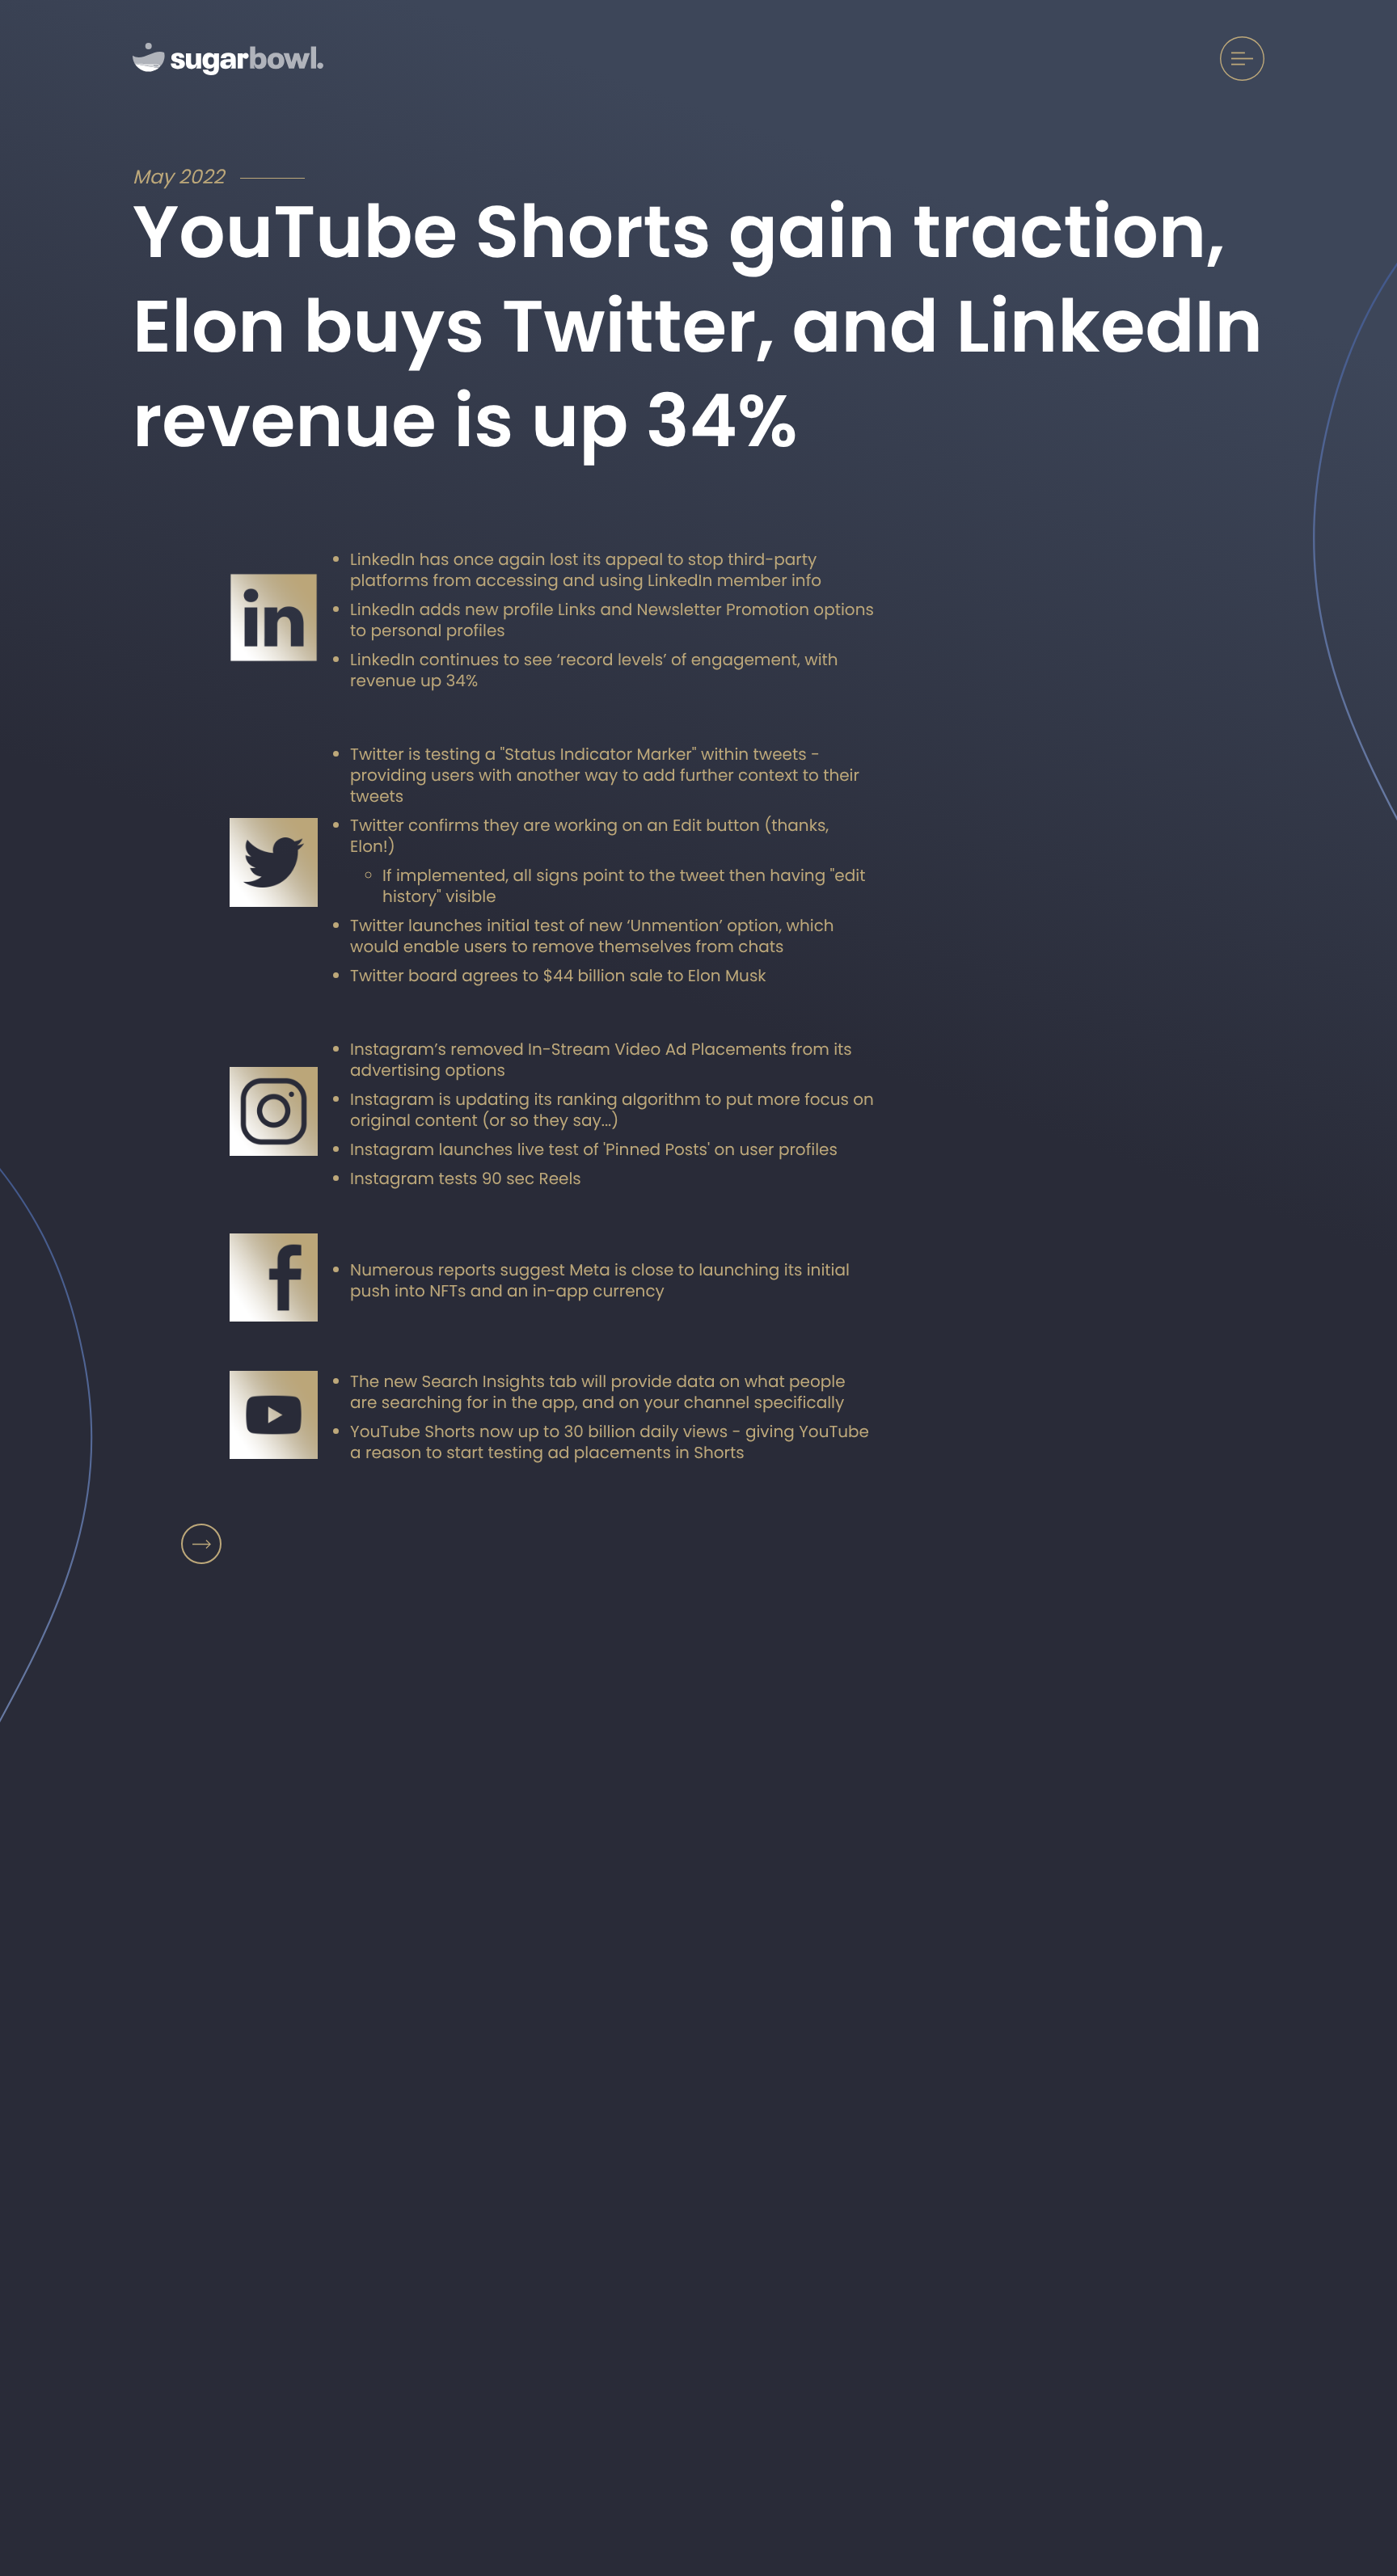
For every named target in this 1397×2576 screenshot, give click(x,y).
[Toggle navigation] (1242, 59)
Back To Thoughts (201, 1544)
